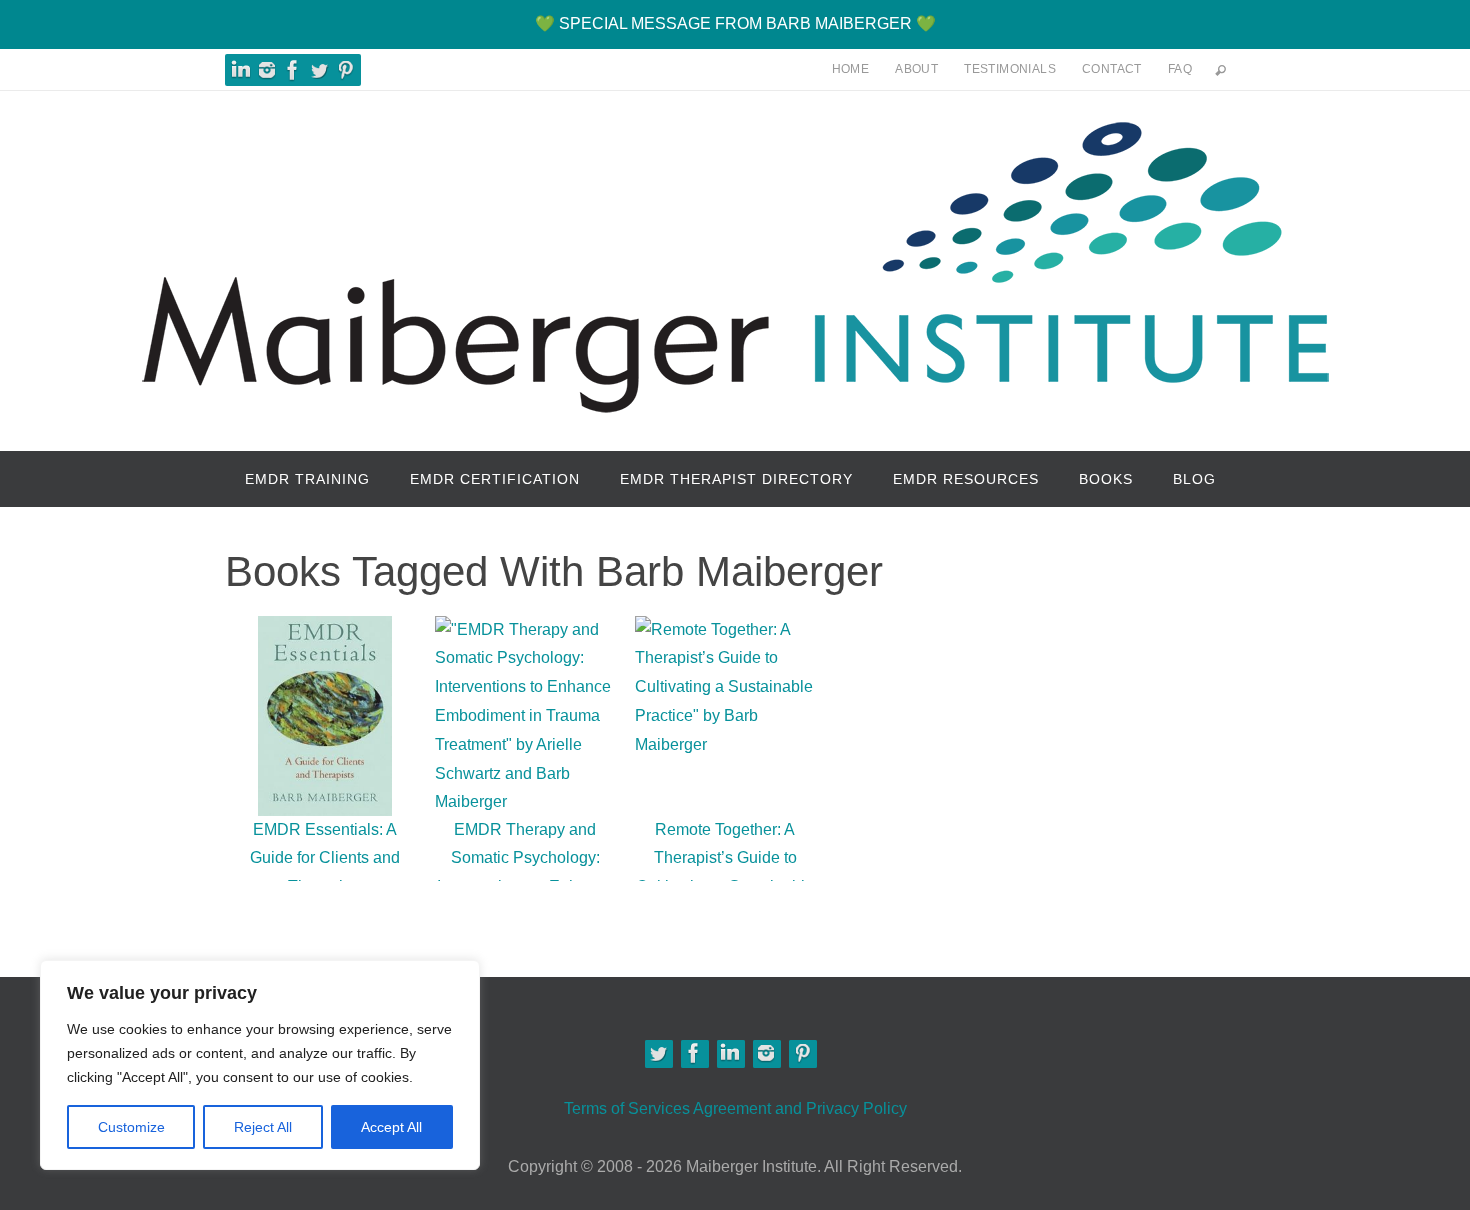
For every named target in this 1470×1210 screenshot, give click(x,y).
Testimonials (1010, 69)
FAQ (1180, 69)
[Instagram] (267, 70)
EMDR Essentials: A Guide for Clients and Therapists (325, 858)
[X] (319, 70)
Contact (1112, 69)
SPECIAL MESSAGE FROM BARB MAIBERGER (735, 23)
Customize (131, 1127)
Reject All (263, 1127)
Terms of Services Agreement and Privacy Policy (735, 1108)
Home (851, 69)
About (916, 69)
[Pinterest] (345, 70)
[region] (260, 1065)
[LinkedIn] (241, 70)
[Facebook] (293, 70)
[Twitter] (658, 1053)
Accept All (391, 1127)
